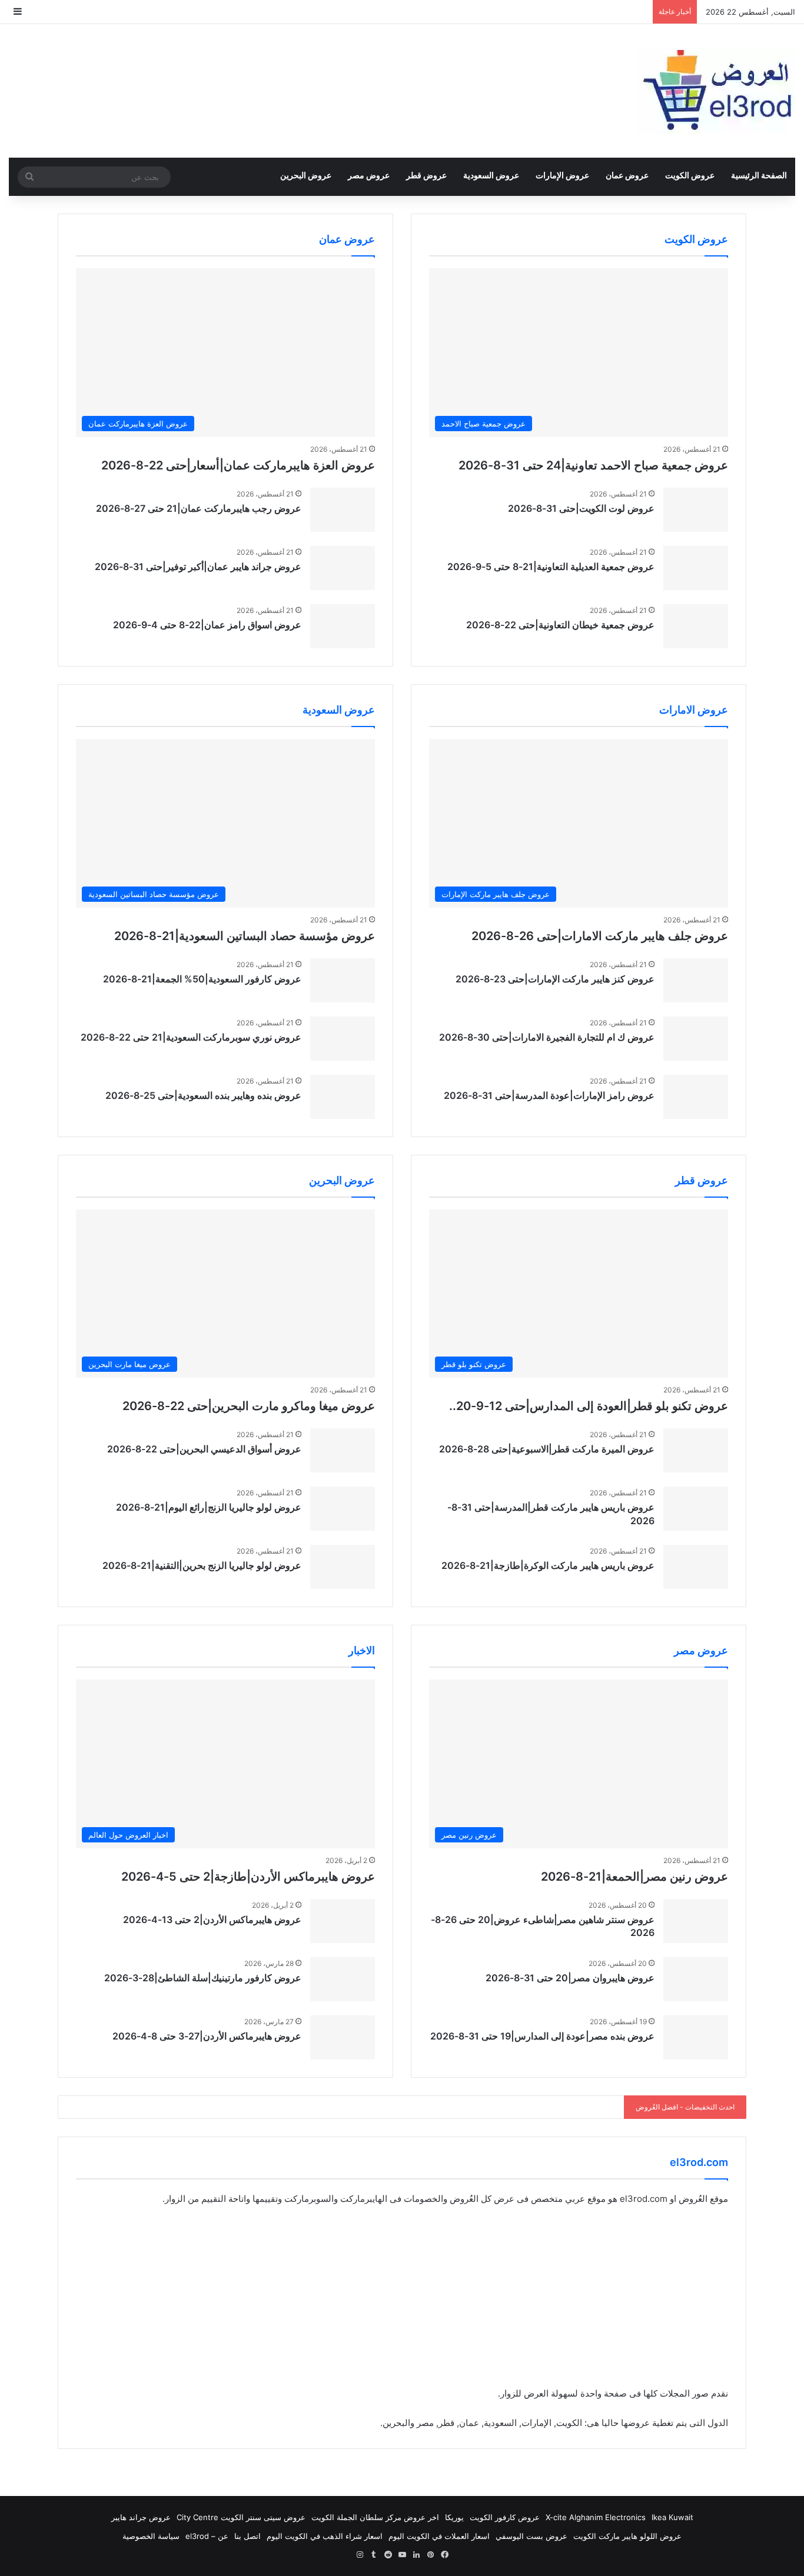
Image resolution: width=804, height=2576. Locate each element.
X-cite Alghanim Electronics (596, 2517)
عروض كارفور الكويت (505, 2517)
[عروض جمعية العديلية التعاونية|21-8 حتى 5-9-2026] (696, 568)
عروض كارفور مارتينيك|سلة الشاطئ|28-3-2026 (203, 1978)
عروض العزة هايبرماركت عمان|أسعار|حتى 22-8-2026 (238, 465)
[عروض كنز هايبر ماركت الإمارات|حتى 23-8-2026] (696, 980)
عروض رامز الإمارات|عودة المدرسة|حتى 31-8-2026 (549, 1095)
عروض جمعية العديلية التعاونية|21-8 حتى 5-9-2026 (551, 566)
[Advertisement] (402, 2304)
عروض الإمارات (562, 175)
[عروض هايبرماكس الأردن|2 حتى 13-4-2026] (343, 1921)
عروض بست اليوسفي (531, 2536)
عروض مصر (369, 175)
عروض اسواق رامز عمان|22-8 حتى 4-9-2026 (207, 625)
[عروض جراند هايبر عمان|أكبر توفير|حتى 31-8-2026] (343, 568)
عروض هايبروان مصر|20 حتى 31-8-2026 (570, 1978)
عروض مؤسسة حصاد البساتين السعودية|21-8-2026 (245, 936)
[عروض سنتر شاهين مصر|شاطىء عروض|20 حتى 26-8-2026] (696, 1921)
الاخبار (362, 1650)
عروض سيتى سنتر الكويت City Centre (241, 2517)
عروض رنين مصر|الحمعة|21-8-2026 (634, 1877)
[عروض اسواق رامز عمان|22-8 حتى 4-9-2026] (343, 626)
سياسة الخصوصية (151, 2536)
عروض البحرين (306, 175)
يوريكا (454, 2517)
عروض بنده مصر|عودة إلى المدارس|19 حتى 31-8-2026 (542, 2036)
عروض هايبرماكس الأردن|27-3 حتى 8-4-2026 (207, 2036)
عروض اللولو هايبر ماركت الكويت (627, 2536)
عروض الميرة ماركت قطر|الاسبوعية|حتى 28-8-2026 (547, 1449)
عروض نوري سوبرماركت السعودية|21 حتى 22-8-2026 (191, 1037)
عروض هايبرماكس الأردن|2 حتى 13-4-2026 (212, 1919)
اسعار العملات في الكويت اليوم (439, 2536)
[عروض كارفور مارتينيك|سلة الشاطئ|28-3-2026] (343, 1979)
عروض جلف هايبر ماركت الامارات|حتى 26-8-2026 (600, 936)
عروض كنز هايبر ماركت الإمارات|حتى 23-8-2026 (555, 979)
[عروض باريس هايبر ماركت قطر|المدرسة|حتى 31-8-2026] (696, 1509)
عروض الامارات (694, 710)
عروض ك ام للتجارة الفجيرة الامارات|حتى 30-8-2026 (547, 1037)
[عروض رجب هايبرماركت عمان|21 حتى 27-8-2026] (343, 510)
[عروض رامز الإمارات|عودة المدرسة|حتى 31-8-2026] (696, 1097)
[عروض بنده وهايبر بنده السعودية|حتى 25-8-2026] (343, 1097)
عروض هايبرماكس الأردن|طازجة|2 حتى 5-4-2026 (248, 1877)
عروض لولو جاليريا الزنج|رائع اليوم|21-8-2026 (209, 1507)
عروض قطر (426, 175)
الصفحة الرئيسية (759, 175)
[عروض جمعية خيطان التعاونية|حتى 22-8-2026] (696, 626)
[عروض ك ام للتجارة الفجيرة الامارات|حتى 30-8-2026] (696, 1039)
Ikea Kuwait (672, 2517)
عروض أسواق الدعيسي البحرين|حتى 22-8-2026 (204, 1449)
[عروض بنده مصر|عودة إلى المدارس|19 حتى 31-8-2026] (696, 2037)
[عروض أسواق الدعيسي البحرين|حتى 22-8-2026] (343, 1450)
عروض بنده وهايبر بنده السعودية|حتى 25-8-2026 (203, 1095)
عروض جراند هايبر (141, 2517)
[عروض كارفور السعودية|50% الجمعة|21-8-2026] (343, 980)
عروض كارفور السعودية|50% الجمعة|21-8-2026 (202, 979)
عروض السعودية (491, 175)
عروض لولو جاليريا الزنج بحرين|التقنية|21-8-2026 (202, 1565)
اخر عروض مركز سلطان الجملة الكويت (375, 2517)
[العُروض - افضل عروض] (716, 91)
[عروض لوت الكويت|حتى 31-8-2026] (696, 510)
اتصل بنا (247, 2536)
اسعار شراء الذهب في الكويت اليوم (325, 2536)
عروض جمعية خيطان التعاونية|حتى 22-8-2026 (560, 625)
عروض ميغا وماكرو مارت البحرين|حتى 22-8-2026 (249, 1406)
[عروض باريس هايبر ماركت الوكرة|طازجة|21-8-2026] (696, 1567)
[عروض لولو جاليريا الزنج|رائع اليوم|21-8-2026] (343, 1509)
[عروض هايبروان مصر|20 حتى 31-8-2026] (696, 1979)
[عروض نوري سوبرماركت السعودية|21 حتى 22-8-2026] (343, 1039)
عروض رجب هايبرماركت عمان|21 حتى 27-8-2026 (199, 508)
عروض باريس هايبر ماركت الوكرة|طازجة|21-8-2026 (548, 1565)
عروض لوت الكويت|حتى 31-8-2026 (581, 508)
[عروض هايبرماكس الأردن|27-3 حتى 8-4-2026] (343, 2037)
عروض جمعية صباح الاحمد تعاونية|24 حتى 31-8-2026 (593, 465)
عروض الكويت (690, 175)
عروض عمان (627, 175)
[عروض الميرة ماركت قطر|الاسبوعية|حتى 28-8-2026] (696, 1450)
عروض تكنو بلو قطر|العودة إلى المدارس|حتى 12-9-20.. (589, 1406)
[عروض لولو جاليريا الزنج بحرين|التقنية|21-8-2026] (343, 1567)
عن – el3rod (207, 2536)
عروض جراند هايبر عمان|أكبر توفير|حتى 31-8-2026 (198, 566)
